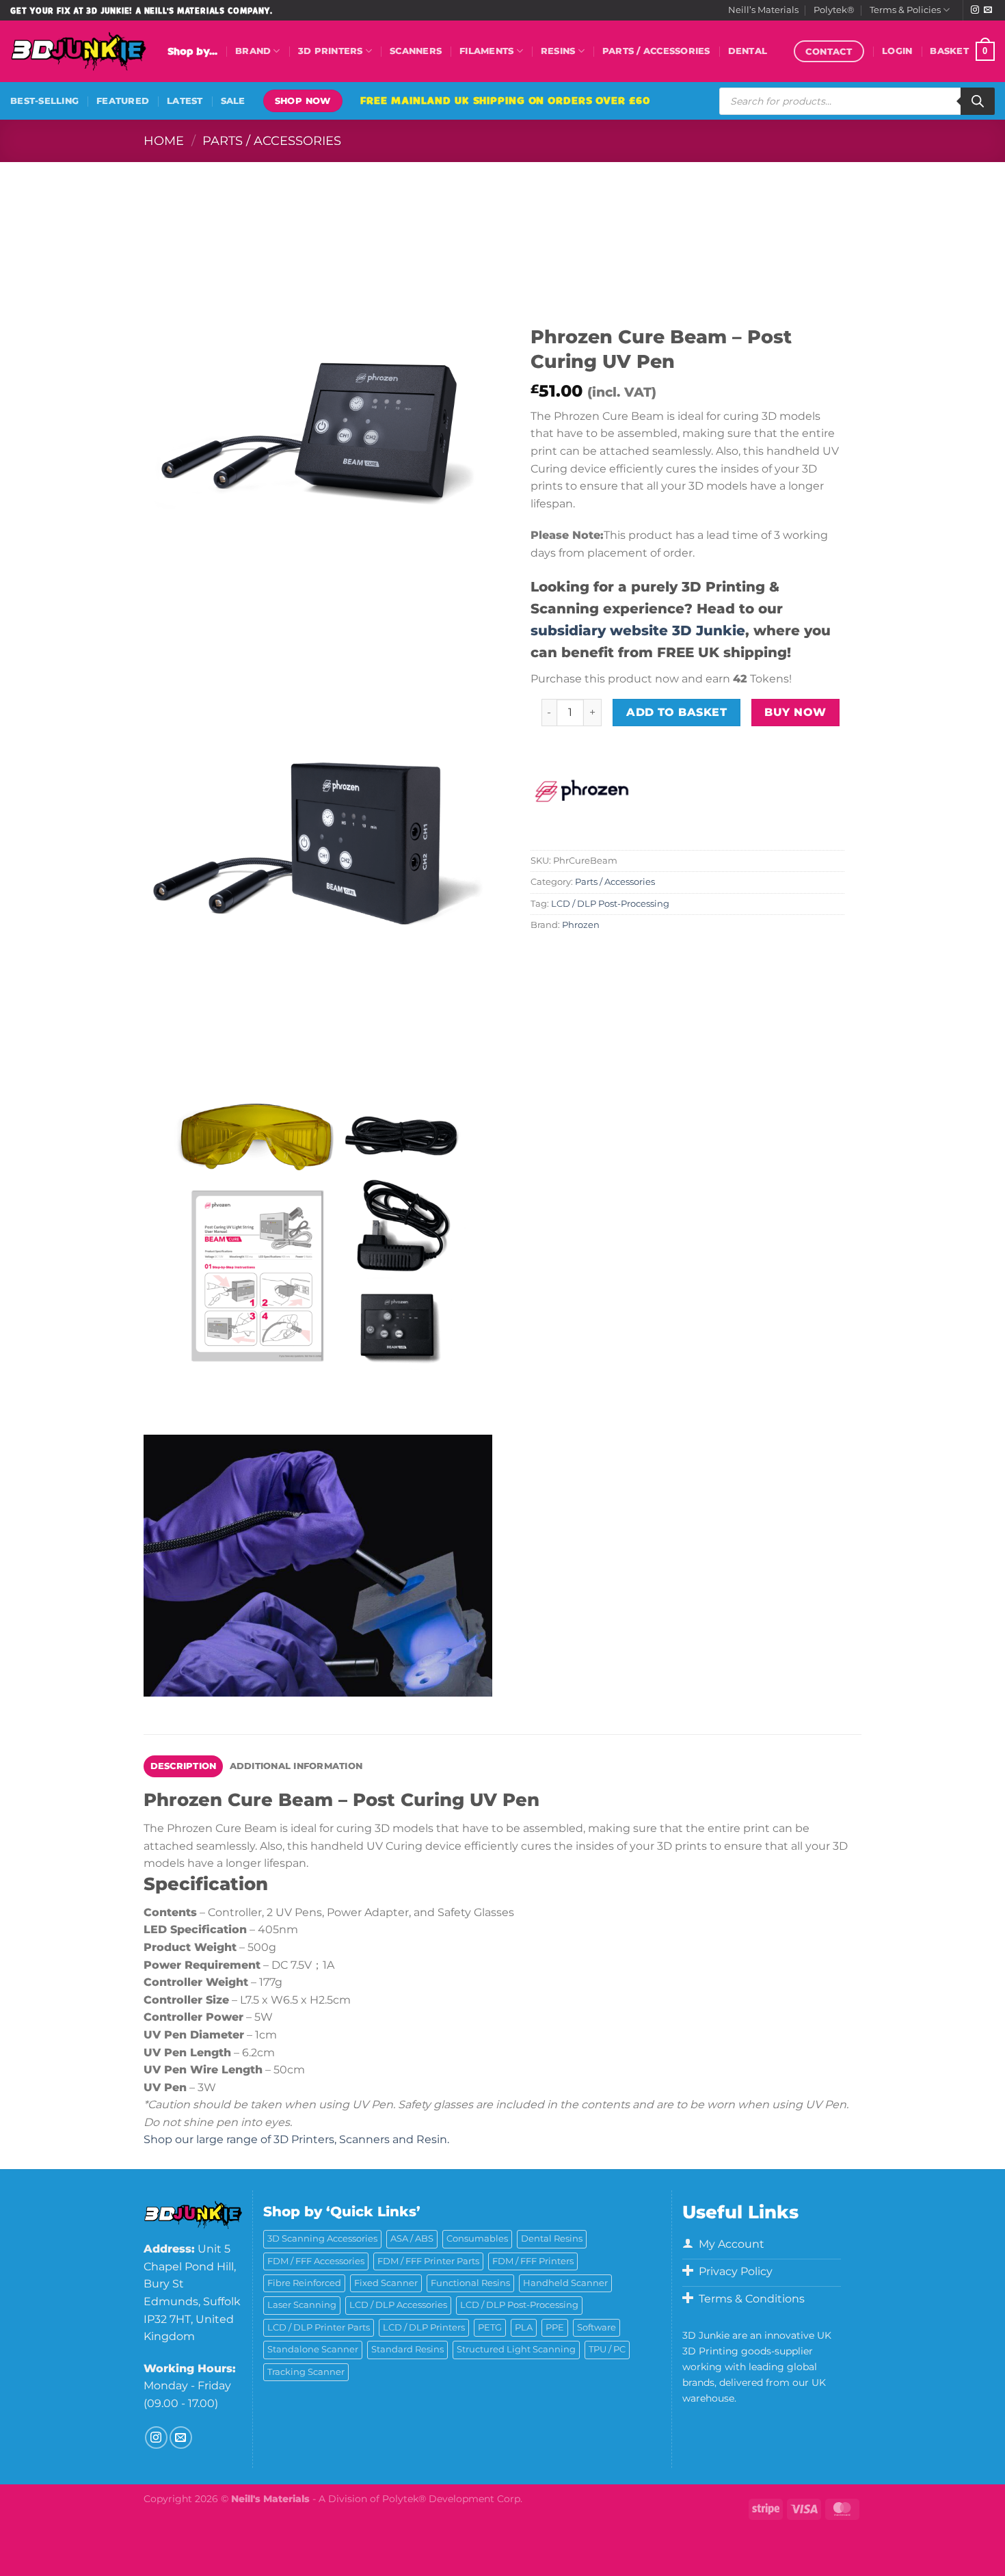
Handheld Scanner (565, 2283)
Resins (558, 51)
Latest (185, 101)
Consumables (477, 2239)
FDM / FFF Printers (533, 2261)
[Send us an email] (988, 10)
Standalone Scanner (313, 2349)
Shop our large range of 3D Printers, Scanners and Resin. (296, 2139)
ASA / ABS (412, 2239)
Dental (748, 51)
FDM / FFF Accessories (316, 2261)
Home (164, 141)
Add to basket (676, 712)
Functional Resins (470, 2283)
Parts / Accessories (656, 51)
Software (597, 2327)
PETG (490, 2327)
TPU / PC (607, 2349)
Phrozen (581, 925)
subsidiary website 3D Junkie (638, 630)
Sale (233, 101)
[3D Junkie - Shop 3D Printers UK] (79, 51)
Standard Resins (407, 2349)
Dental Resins (552, 2239)
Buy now (795, 712)
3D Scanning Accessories (322, 2239)
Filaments (486, 51)
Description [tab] (184, 1766)
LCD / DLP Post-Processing (610, 904)
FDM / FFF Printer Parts (428, 2261)
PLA (524, 2327)
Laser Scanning (302, 2305)
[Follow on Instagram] (975, 10)
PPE (555, 2327)
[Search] (978, 101)
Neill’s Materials (763, 10)
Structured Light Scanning (516, 2349)
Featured (123, 101)
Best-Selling (44, 101)
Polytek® (834, 10)
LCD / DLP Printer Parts (319, 2327)
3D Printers (331, 51)
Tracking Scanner (306, 2372)
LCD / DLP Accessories (398, 2305)
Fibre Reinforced (304, 2283)
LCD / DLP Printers (424, 2327)
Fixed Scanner (386, 2283)
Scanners (416, 51)
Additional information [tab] (296, 1766)
